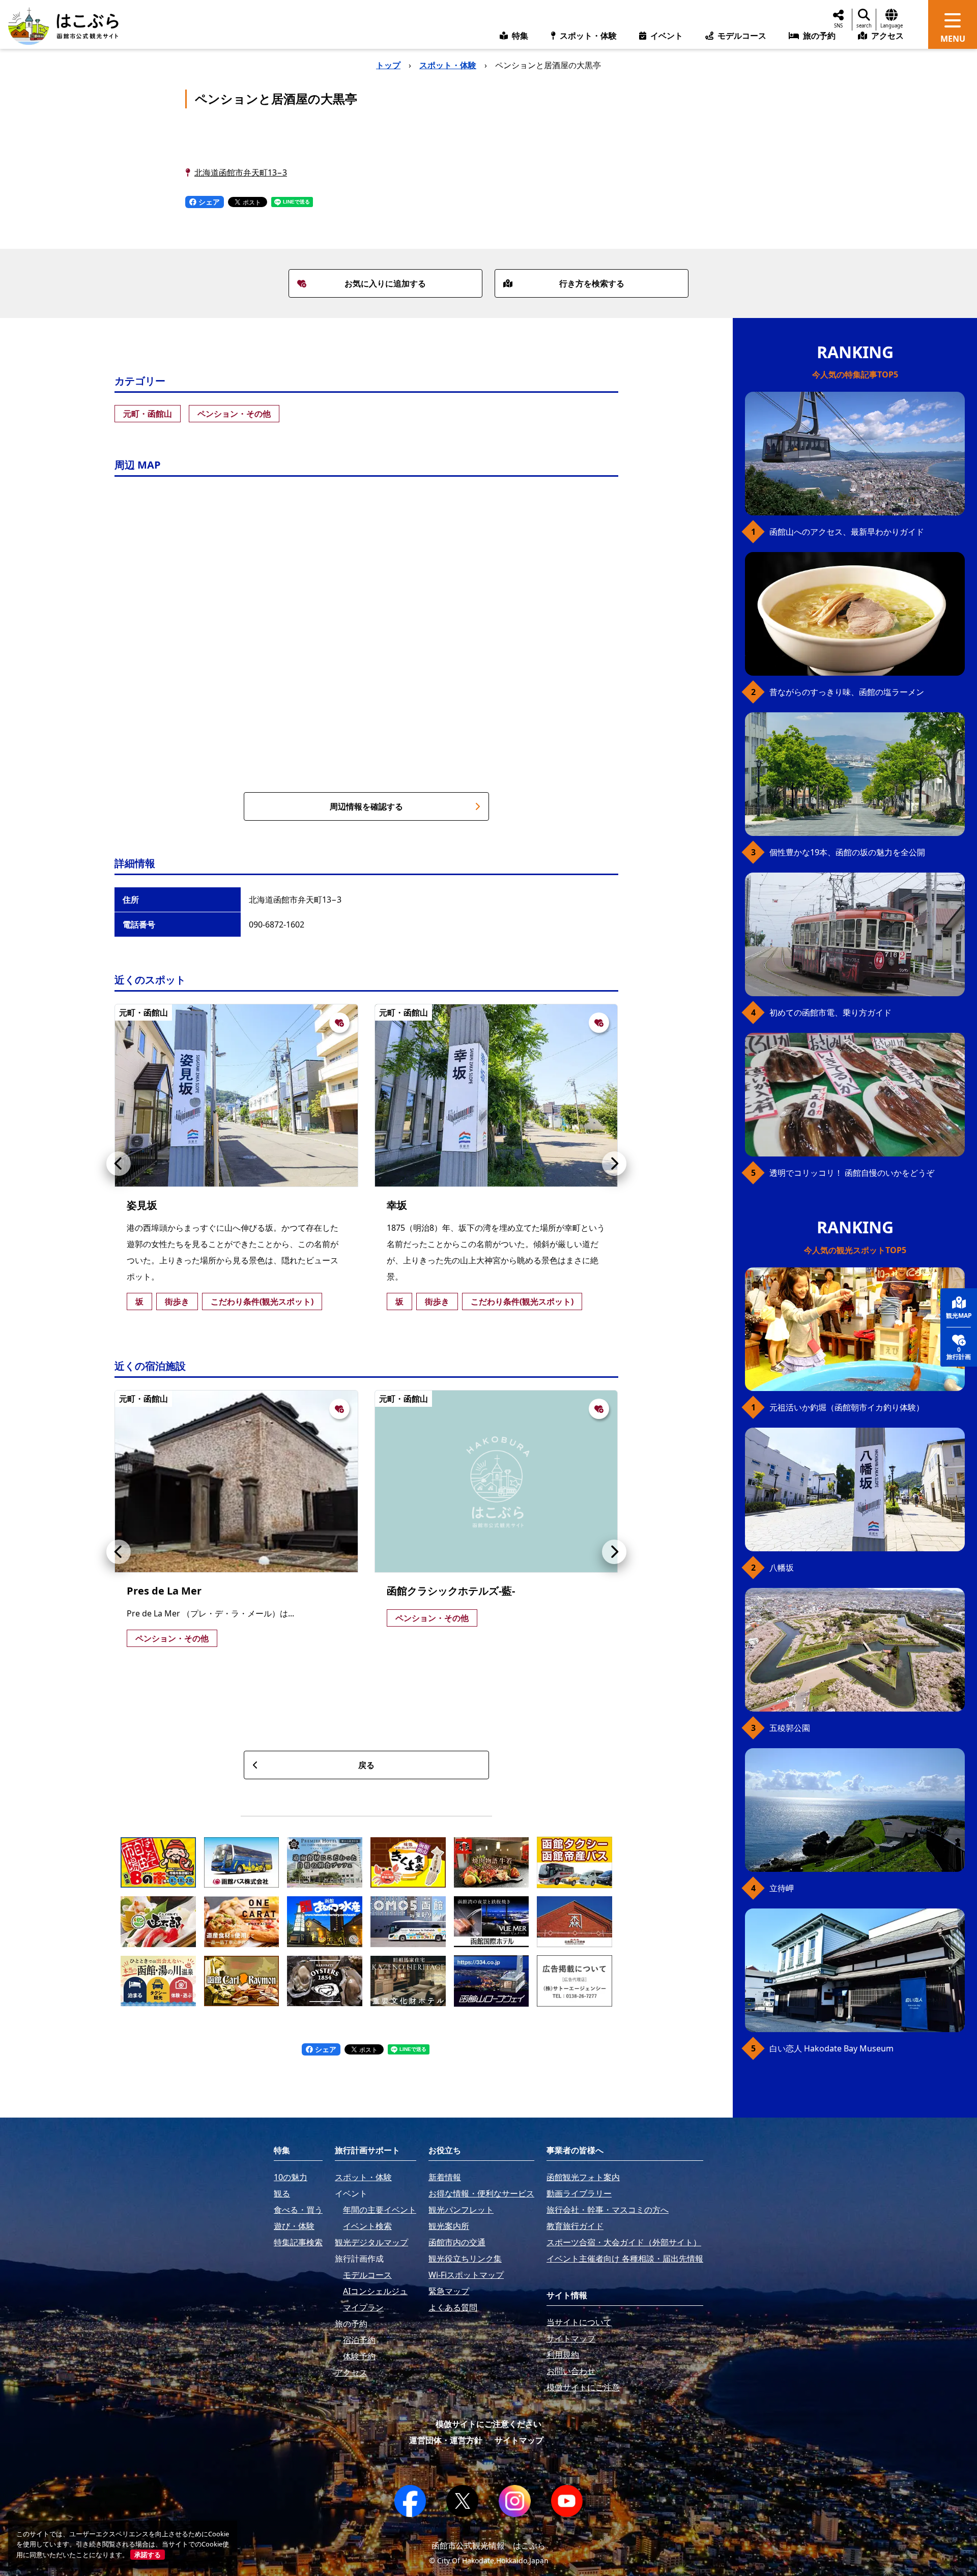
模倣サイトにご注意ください (489, 2424)
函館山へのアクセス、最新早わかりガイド (847, 532)
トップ (388, 65)
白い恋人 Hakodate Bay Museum (831, 2048)
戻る (366, 1765)
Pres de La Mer (164, 1591)
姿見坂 (142, 1205)
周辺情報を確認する (366, 806)
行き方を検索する (592, 283)
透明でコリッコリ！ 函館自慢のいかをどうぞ (852, 1173)
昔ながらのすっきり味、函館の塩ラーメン (847, 692)
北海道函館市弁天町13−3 (241, 172)
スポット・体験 (448, 65)
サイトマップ (519, 2440)
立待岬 (782, 1888)
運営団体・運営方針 (446, 2440)
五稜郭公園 (790, 1728)
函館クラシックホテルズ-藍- (451, 1591)
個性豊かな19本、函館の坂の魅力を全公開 (847, 852)
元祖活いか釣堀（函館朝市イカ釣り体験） (847, 1407)
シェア (208, 202)
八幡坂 (782, 1568)
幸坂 (397, 1205)
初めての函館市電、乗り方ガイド (830, 1012)
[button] (119, 1164)
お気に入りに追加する (385, 283)
